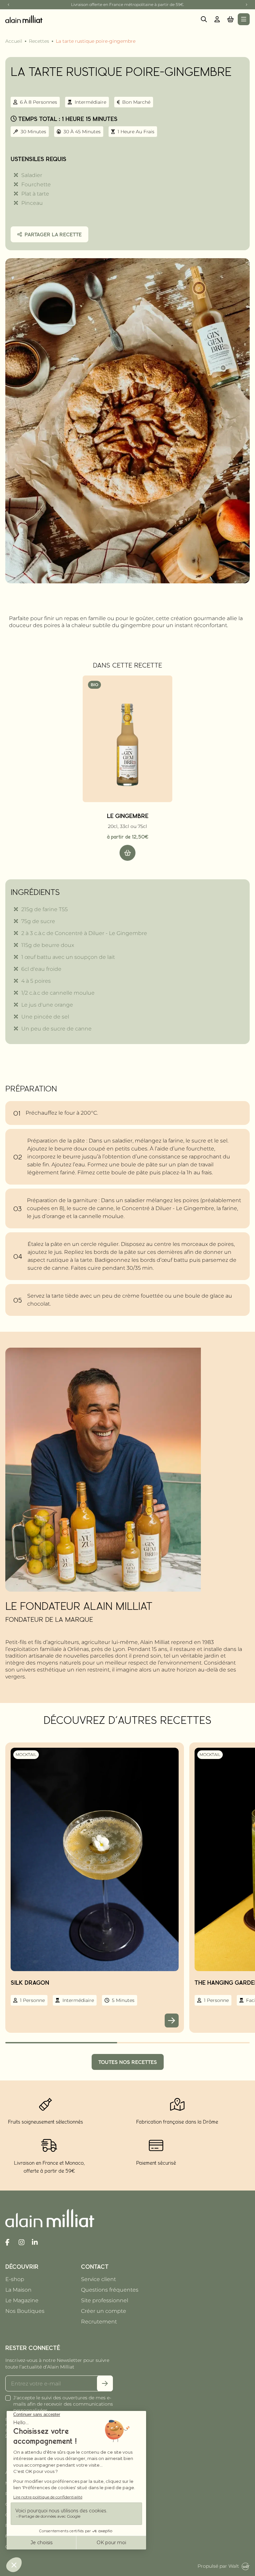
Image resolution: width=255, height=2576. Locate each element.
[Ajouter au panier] (127, 853)
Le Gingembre (128, 816)
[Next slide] (246, 5)
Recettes (39, 41)
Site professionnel (105, 2300)
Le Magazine (22, 2300)
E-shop (15, 2279)
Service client (98, 2279)
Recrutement (99, 2322)
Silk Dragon (30, 1982)
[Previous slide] (9, 5)
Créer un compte (104, 2311)
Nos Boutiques (25, 2311)
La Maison (18, 2290)
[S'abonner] (105, 2383)
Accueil (14, 41)
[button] (230, 19)
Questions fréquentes (110, 2290)
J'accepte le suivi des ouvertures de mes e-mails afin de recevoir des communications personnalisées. (63, 2404)
